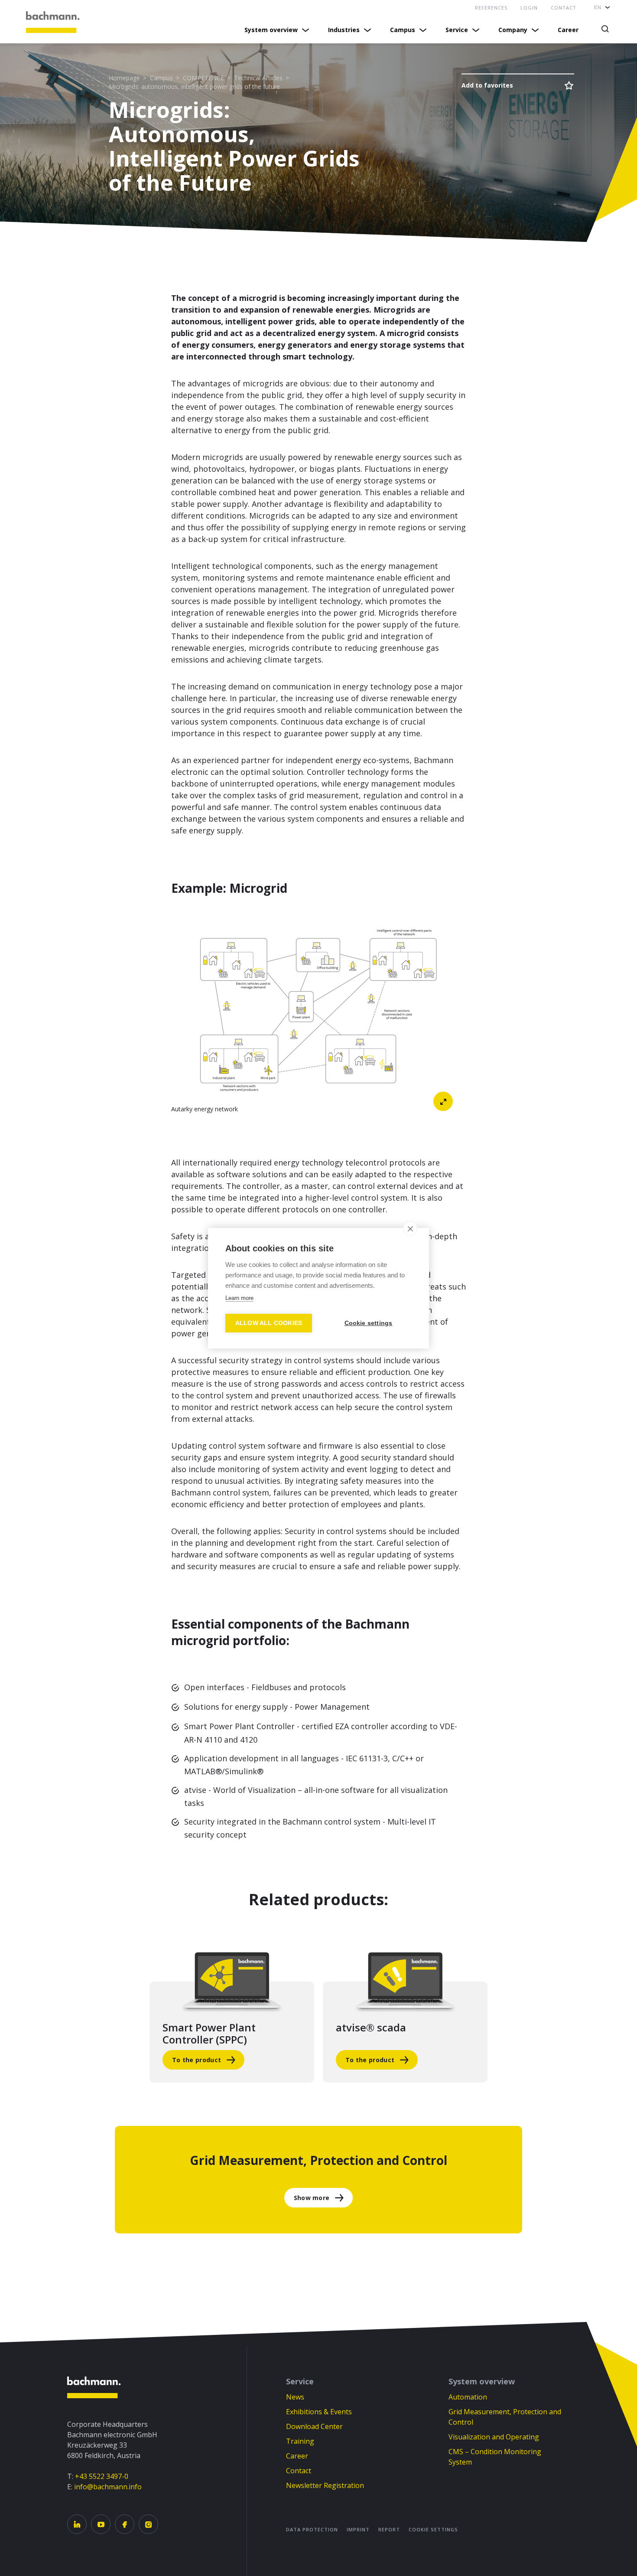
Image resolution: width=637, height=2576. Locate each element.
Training (300, 2441)
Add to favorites (487, 85)
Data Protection (312, 2529)
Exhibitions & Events (319, 2412)
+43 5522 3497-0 (102, 2476)
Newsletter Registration (325, 2485)
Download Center (314, 2426)
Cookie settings (433, 2529)
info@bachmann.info (108, 2487)
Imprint (358, 2529)
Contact (299, 2471)
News (295, 2397)
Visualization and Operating (494, 2437)
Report (389, 2529)
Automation (468, 2397)
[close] (410, 1228)
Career (568, 30)
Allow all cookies (269, 1323)
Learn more (239, 1298)
